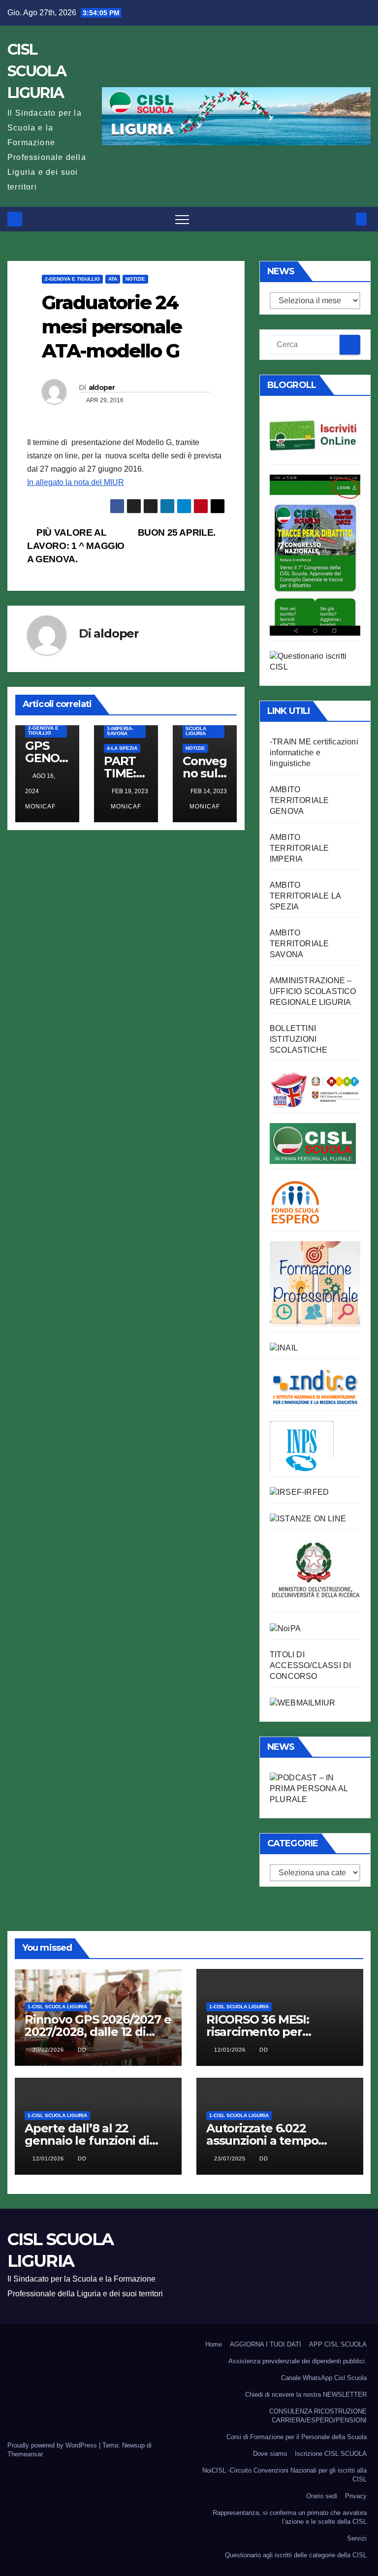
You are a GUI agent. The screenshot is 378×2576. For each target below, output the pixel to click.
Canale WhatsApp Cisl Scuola (324, 2378)
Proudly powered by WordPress (53, 2445)
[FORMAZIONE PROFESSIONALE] (315, 1283)
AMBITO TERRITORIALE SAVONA (299, 944)
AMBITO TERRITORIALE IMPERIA (299, 848)
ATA (113, 279)
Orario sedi (322, 2496)
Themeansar (25, 2454)
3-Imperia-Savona (120, 731)
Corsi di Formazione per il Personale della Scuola (297, 2437)
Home (214, 2344)
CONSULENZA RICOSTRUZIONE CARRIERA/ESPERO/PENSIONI (318, 2416)
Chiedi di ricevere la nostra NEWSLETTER (306, 2395)
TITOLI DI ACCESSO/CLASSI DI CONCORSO (310, 1665)
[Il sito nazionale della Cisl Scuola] (313, 1143)
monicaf (126, 806)
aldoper (102, 387)
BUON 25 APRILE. (178, 532)
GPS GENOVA (46, 758)
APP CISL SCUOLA (338, 2344)
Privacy (356, 2496)
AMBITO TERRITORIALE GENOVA (299, 800)
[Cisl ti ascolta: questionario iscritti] (315, 661)
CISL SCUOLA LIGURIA (37, 71)
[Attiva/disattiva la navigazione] (182, 219)
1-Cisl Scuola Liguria (196, 728)
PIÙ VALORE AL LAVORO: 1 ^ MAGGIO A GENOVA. (76, 546)
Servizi (357, 2538)
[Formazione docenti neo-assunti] (315, 1386)
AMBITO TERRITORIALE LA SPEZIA (305, 896)
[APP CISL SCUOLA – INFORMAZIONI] (315, 554)
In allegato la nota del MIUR (76, 482)
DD (82, 2050)
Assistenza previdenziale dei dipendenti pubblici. (298, 2361)
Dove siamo (270, 2454)
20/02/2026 (49, 2050)
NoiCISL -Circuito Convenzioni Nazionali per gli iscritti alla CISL (284, 2475)
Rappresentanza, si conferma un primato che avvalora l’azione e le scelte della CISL (290, 2517)
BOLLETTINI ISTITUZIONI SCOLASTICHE (299, 1039)
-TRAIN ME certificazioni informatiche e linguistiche (314, 753)
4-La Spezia (122, 748)
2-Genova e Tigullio (72, 279)
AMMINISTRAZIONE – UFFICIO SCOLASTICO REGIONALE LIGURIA (313, 991)
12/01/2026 (231, 2050)
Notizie (135, 279)
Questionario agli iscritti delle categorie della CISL (296, 2555)
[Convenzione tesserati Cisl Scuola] (315, 1089)
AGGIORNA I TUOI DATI (266, 2344)
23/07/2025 (231, 2158)
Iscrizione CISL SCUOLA (331, 2454)
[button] (345, 219)
